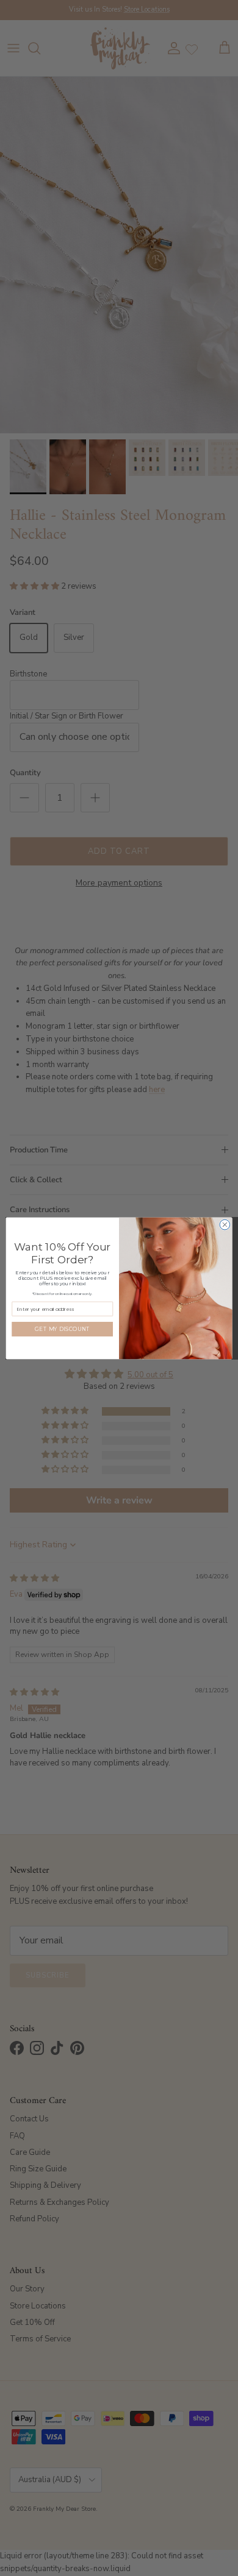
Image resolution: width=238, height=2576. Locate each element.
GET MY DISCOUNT (62, 1329)
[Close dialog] (225, 1225)
